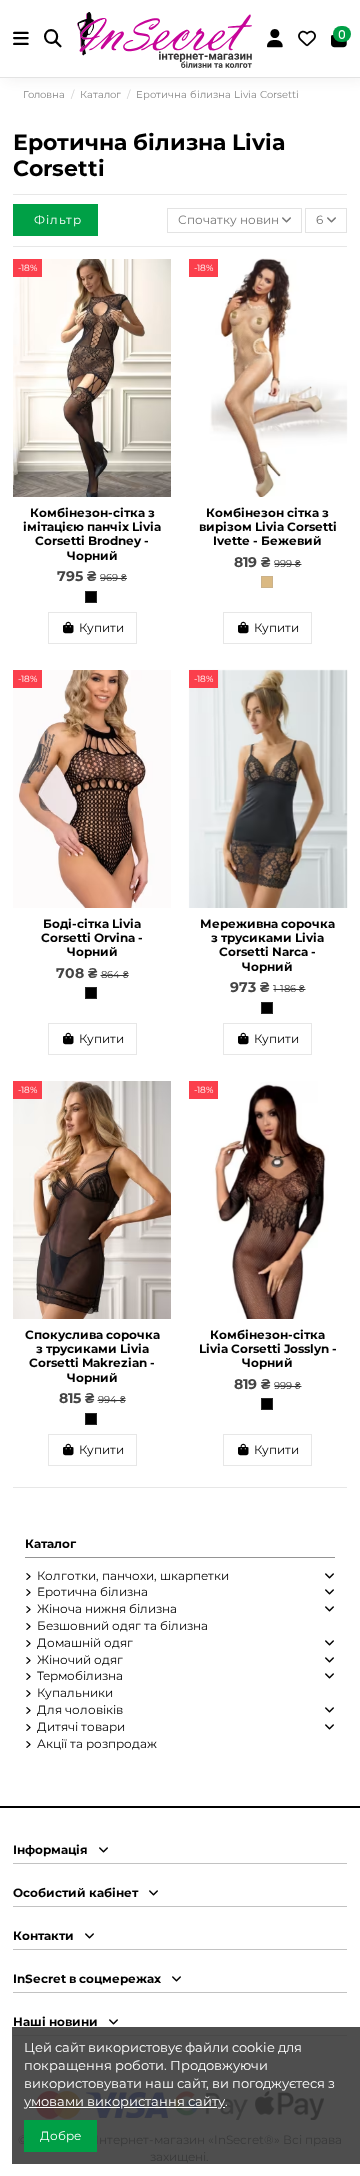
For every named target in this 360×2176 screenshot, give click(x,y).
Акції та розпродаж (97, 1743)
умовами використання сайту (124, 2101)
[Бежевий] (267, 582)
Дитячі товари (81, 1726)
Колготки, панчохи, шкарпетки (133, 1575)
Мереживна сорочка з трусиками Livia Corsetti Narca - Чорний (267, 945)
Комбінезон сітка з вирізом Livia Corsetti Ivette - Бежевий (268, 527)
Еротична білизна (92, 1591)
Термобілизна (80, 1675)
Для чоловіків (80, 1709)
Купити (101, 627)
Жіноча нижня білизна (107, 1608)
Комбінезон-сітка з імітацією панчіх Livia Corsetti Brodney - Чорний (92, 534)
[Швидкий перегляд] (156, 319)
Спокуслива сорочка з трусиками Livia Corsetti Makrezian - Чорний (92, 1356)
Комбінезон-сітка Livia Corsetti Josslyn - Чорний (268, 1349)
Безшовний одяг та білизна (122, 1625)
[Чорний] (91, 597)
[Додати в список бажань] (156, 286)
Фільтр (58, 219)
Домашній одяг (85, 1642)
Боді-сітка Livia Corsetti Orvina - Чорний (92, 938)
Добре (60, 2135)
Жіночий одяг (80, 1659)
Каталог (50, 1543)
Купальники (75, 1692)
